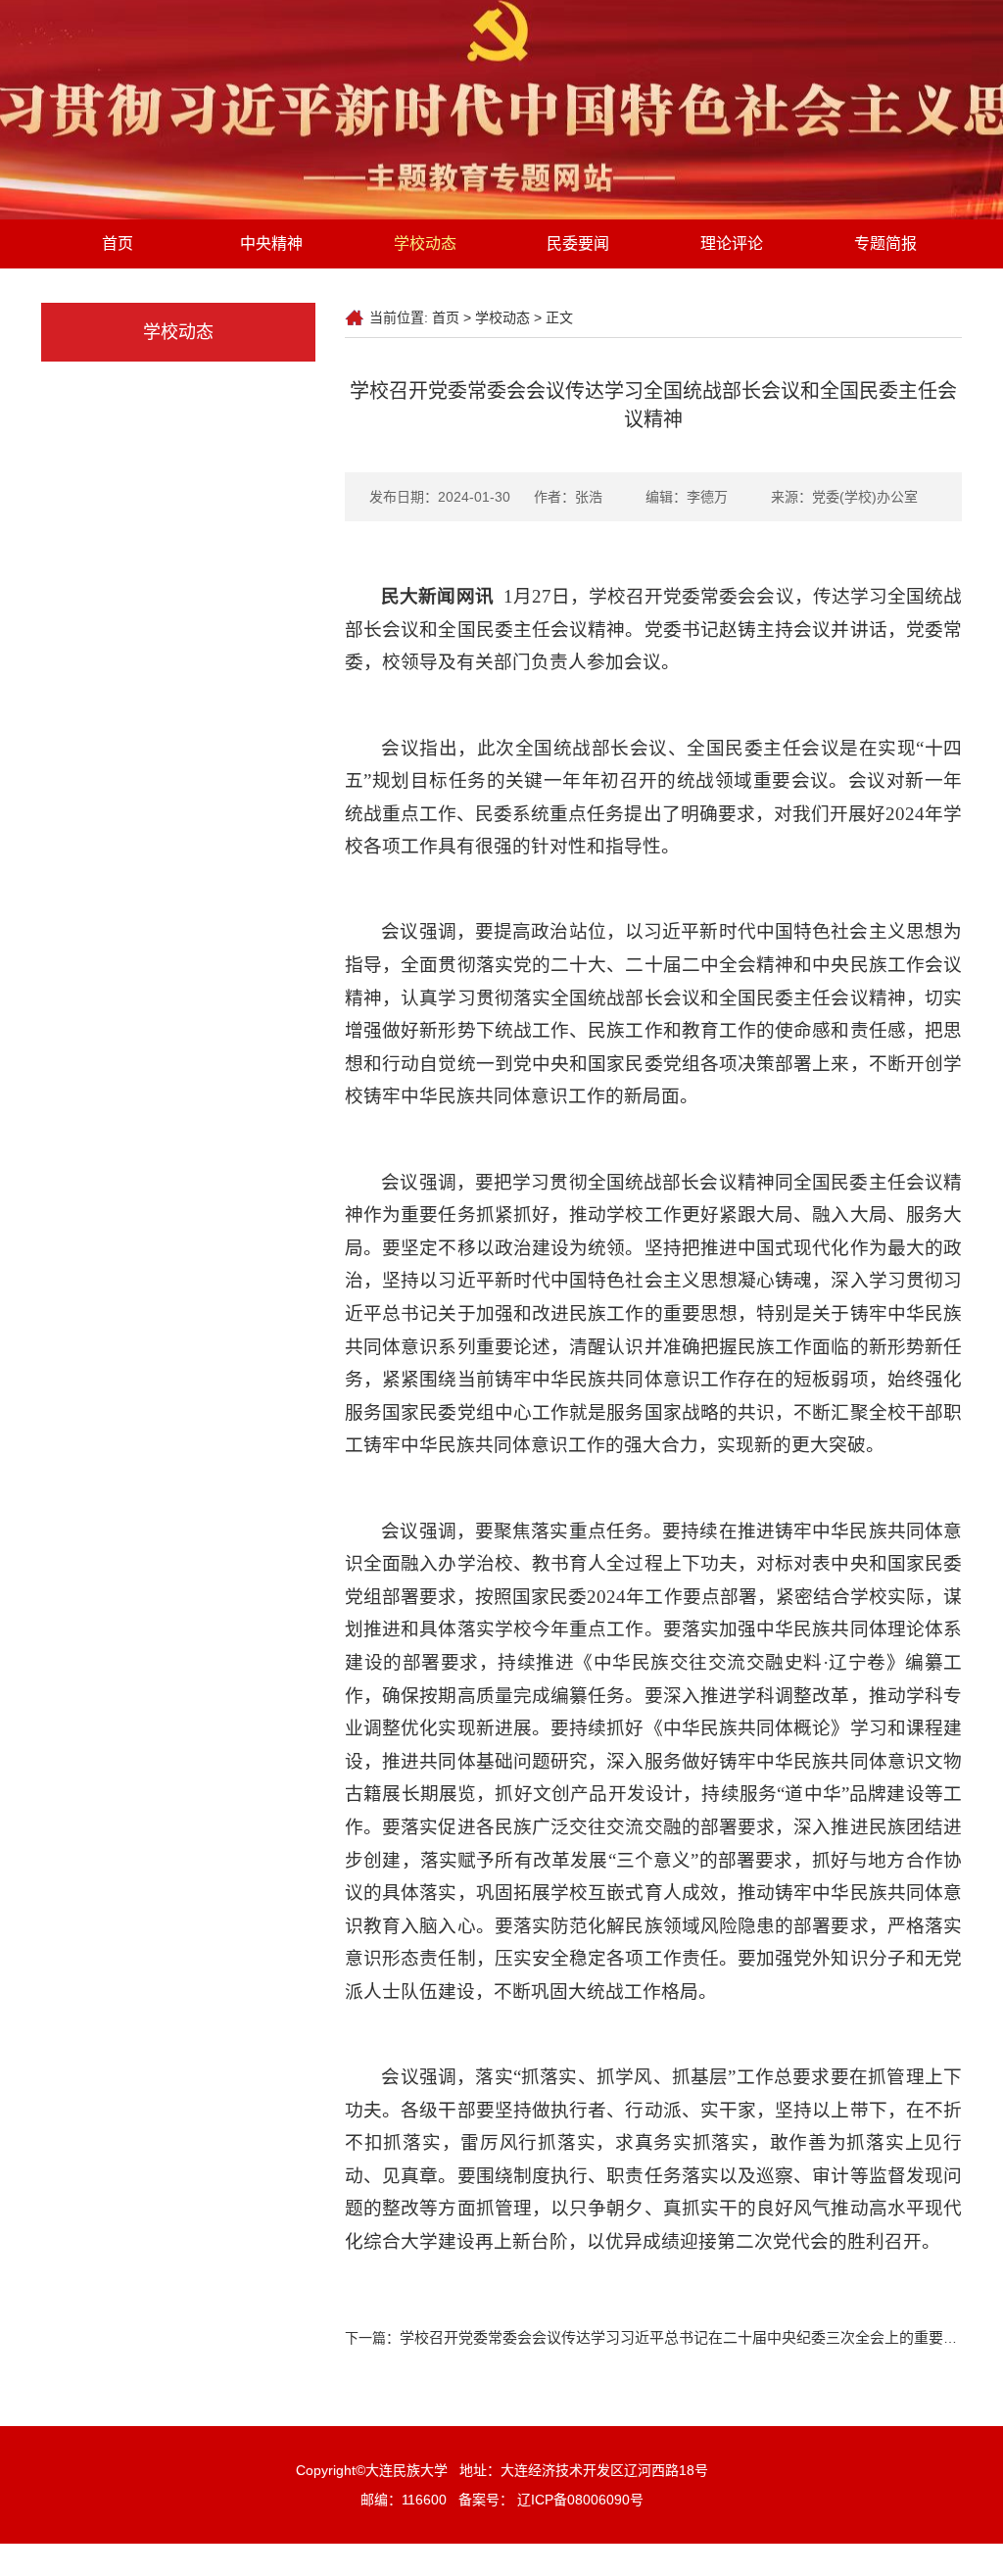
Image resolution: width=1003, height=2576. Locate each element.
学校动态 (425, 243)
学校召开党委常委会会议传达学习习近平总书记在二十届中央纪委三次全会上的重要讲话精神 (701, 2337)
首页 (118, 243)
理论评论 (732, 243)
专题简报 (885, 243)
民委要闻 (578, 243)
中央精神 (271, 243)
